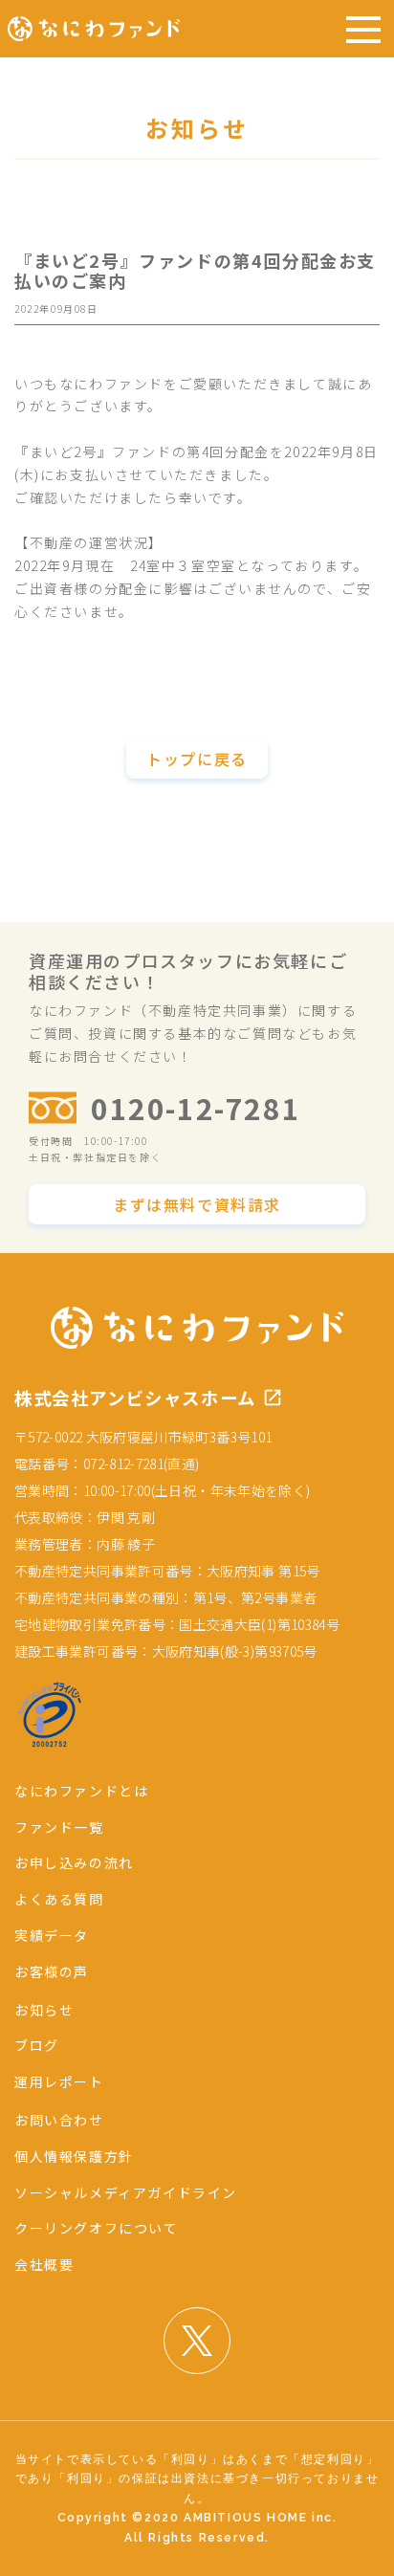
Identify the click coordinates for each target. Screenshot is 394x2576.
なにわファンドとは (81, 1791)
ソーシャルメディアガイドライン (126, 2192)
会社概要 (44, 2264)
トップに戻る (197, 759)
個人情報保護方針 (74, 2156)
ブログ (37, 2045)
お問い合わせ (59, 2120)
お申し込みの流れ (74, 1862)
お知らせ (44, 2010)
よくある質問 (59, 1899)
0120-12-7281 (196, 1108)
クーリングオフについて (97, 2228)
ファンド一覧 (59, 1827)
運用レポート (59, 2081)
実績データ (52, 1935)
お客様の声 (52, 1971)
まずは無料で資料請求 (197, 1204)
